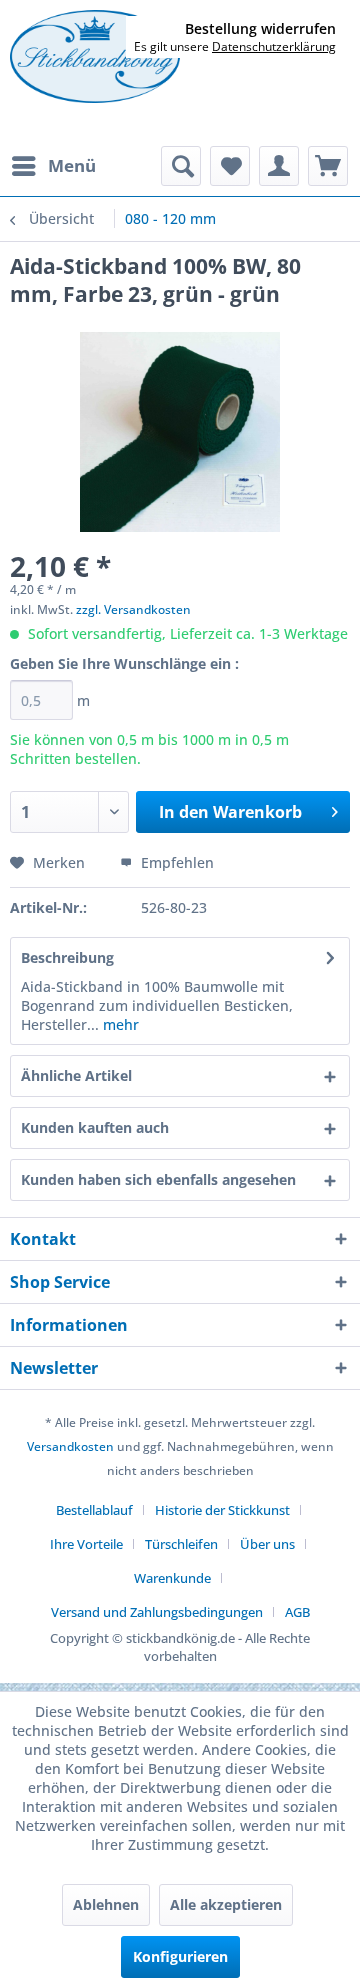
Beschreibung (67, 957)
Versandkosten (70, 1446)
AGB (297, 1612)
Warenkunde (172, 1578)
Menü (72, 165)
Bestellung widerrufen (260, 29)
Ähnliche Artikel (76, 1075)
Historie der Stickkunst (222, 1510)
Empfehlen (175, 862)
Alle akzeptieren (226, 1904)
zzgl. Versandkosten (133, 609)
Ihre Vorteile (86, 1544)
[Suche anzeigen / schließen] (181, 166)
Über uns (267, 1544)
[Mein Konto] (279, 166)
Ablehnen (106, 1904)
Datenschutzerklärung (274, 46)
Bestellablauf (94, 1510)
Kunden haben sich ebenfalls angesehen (158, 1179)
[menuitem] (53, 166)
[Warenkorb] (328, 166)
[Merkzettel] (230, 166)
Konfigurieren (180, 1956)
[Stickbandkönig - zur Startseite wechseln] (95, 58)
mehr (119, 1024)
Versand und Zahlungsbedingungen (157, 1612)
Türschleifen (181, 1544)
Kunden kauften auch (95, 1127)
